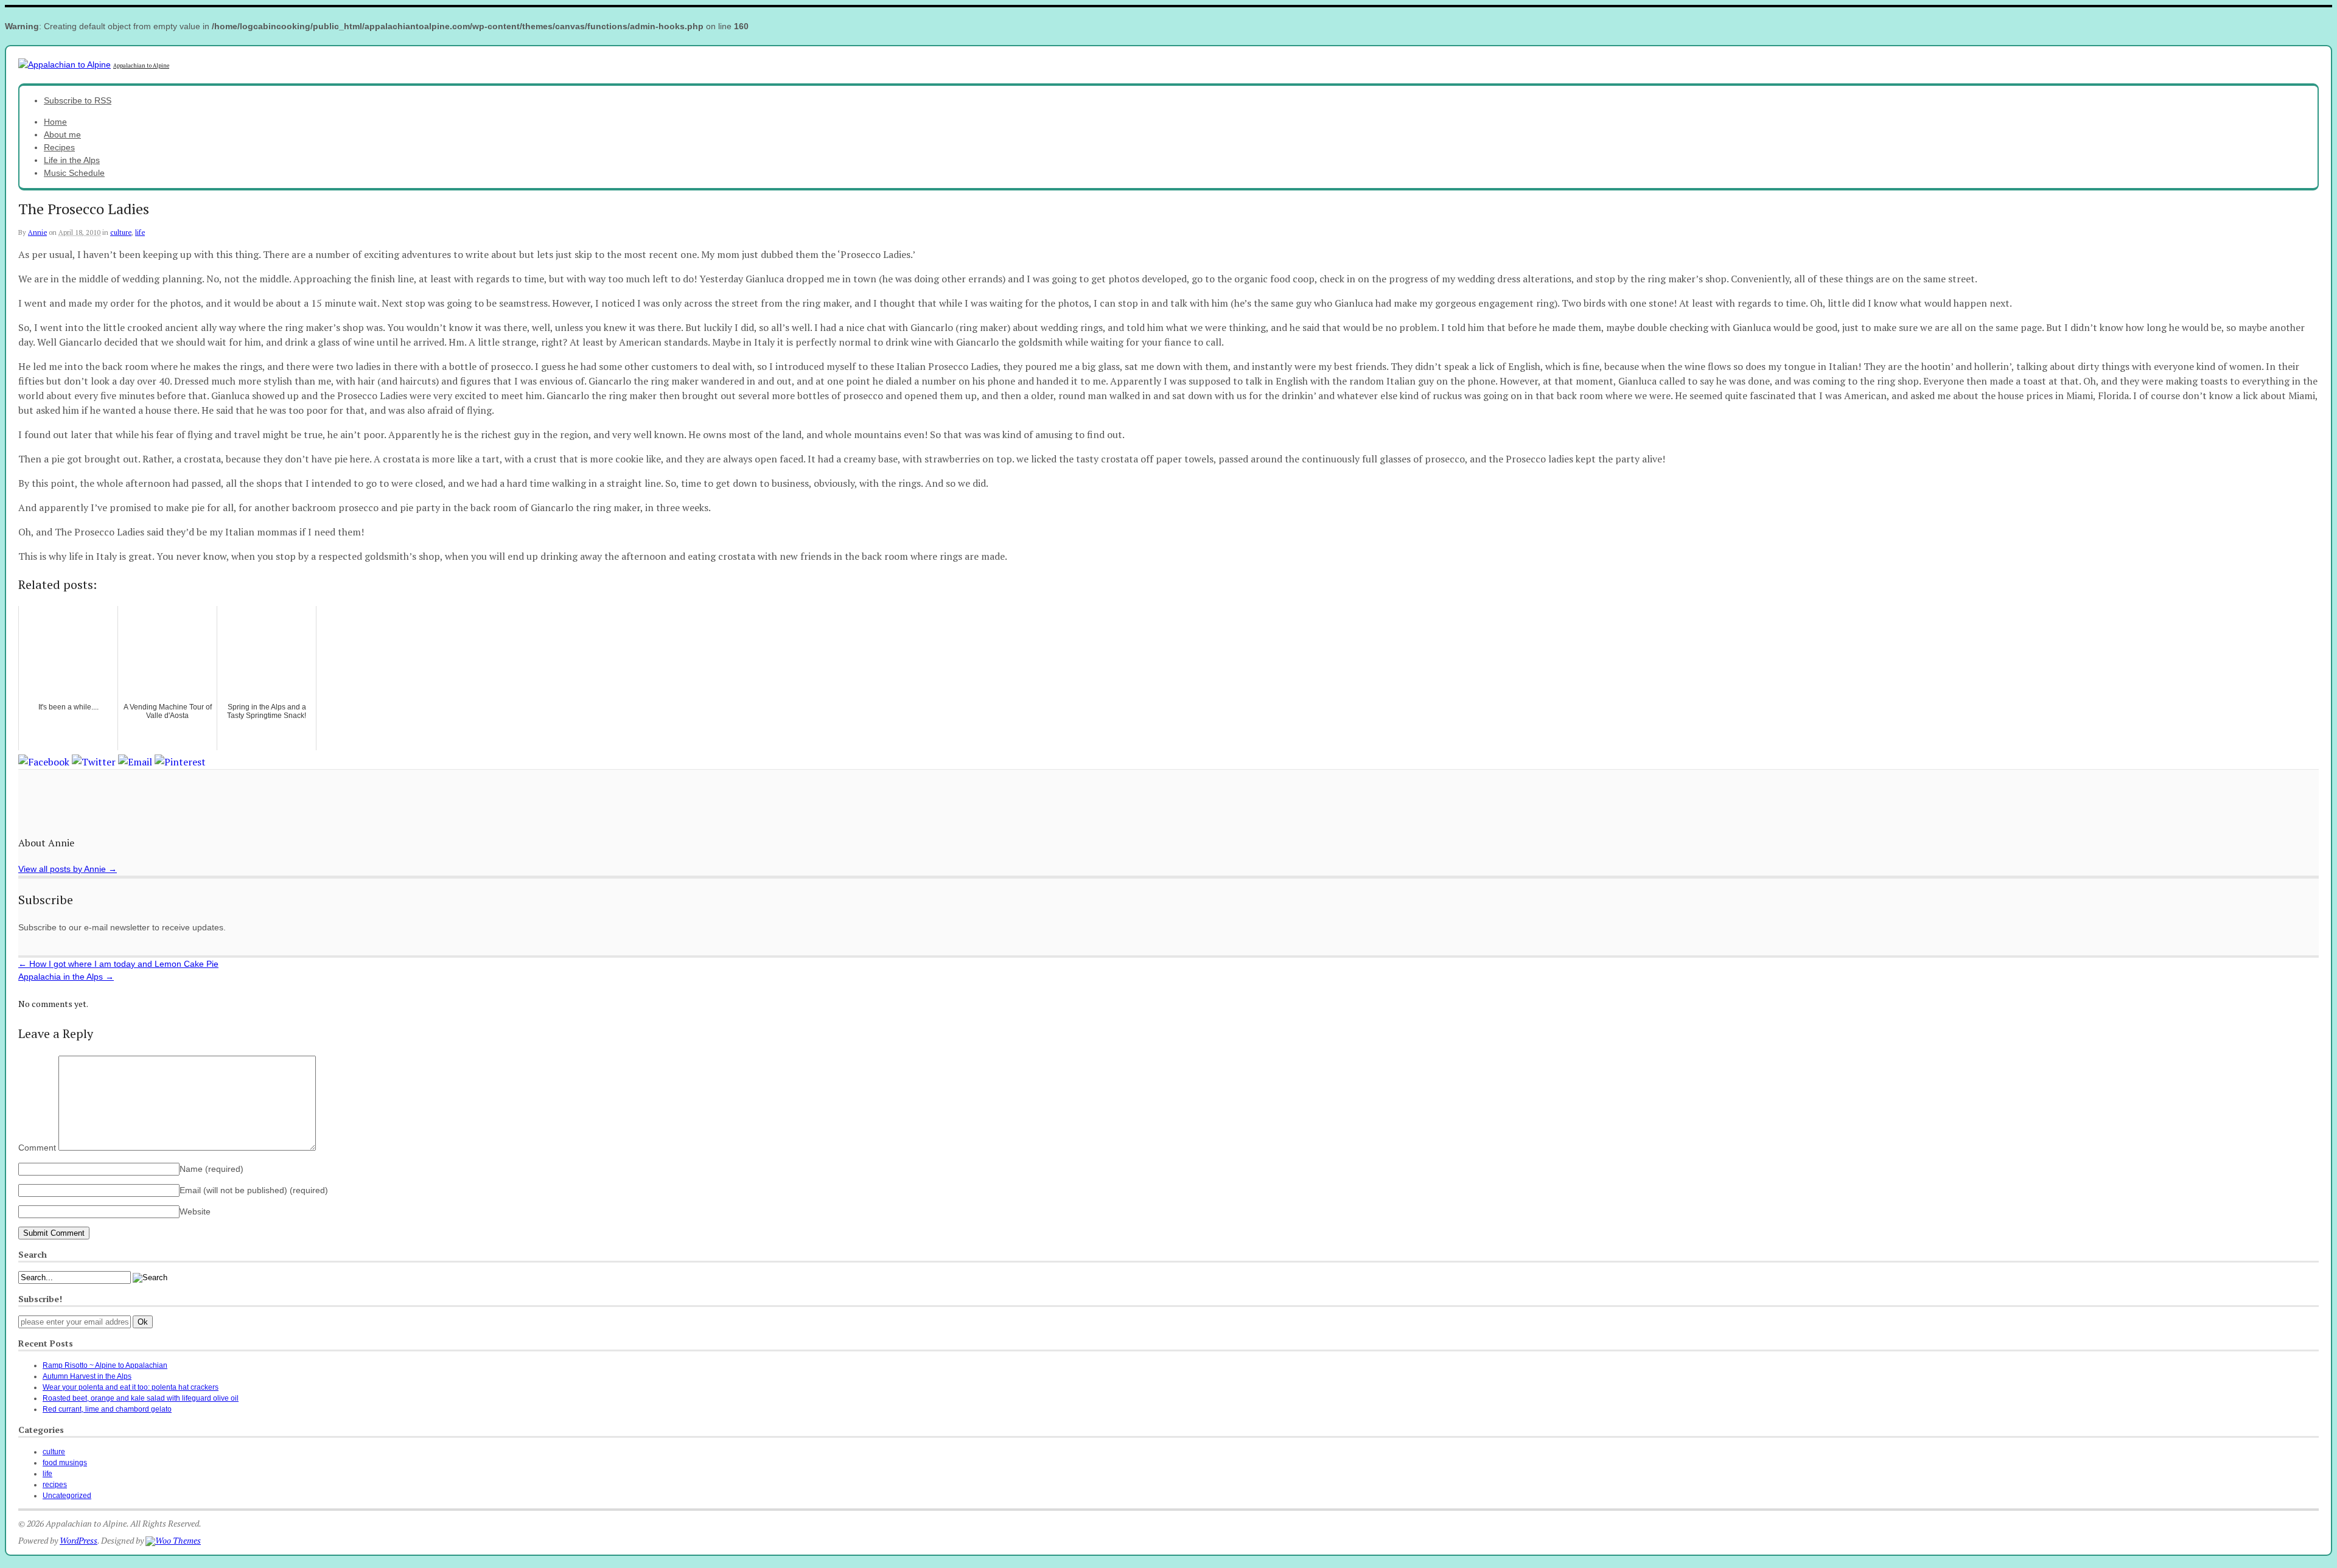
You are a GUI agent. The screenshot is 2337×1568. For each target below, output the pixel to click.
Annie (37, 232)
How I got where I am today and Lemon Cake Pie (118, 964)
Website (195, 1211)
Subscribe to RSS (78, 100)
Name (211, 1169)
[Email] (135, 761)
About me (62, 134)
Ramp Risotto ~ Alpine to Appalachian (105, 1365)
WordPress (79, 1540)
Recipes (59, 147)
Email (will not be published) (254, 1190)
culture (121, 232)
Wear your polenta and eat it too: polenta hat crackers (131, 1387)
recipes (55, 1485)
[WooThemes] (173, 1540)
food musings (65, 1463)
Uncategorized (67, 1496)
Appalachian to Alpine (141, 66)
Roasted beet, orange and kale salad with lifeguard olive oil (141, 1398)
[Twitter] (94, 761)
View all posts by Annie (68, 869)
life (140, 232)
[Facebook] (44, 761)
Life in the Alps (72, 160)
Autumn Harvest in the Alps (87, 1376)
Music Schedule (74, 173)
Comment (37, 1148)
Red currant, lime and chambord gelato (107, 1409)
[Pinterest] (180, 761)
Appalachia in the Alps (66, 977)
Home (55, 122)
